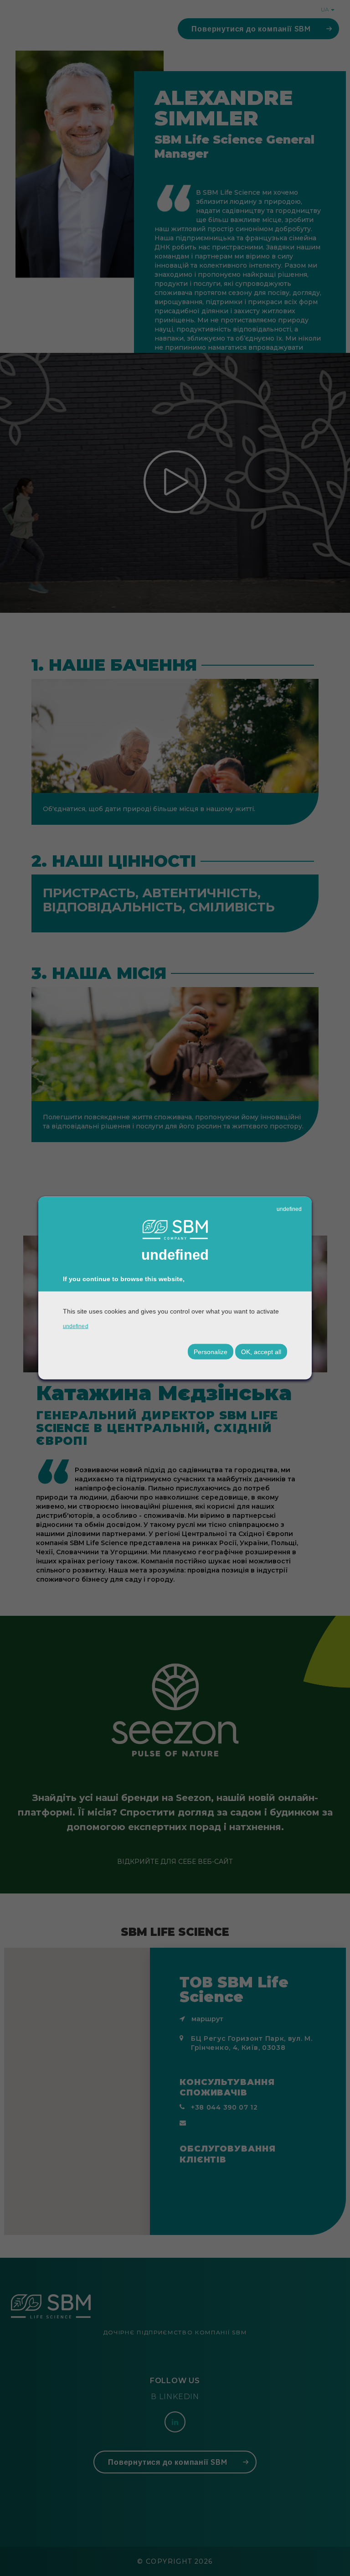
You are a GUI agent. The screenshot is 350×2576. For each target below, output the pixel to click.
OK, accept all (261, 1351)
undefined (289, 1209)
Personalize (211, 1351)
